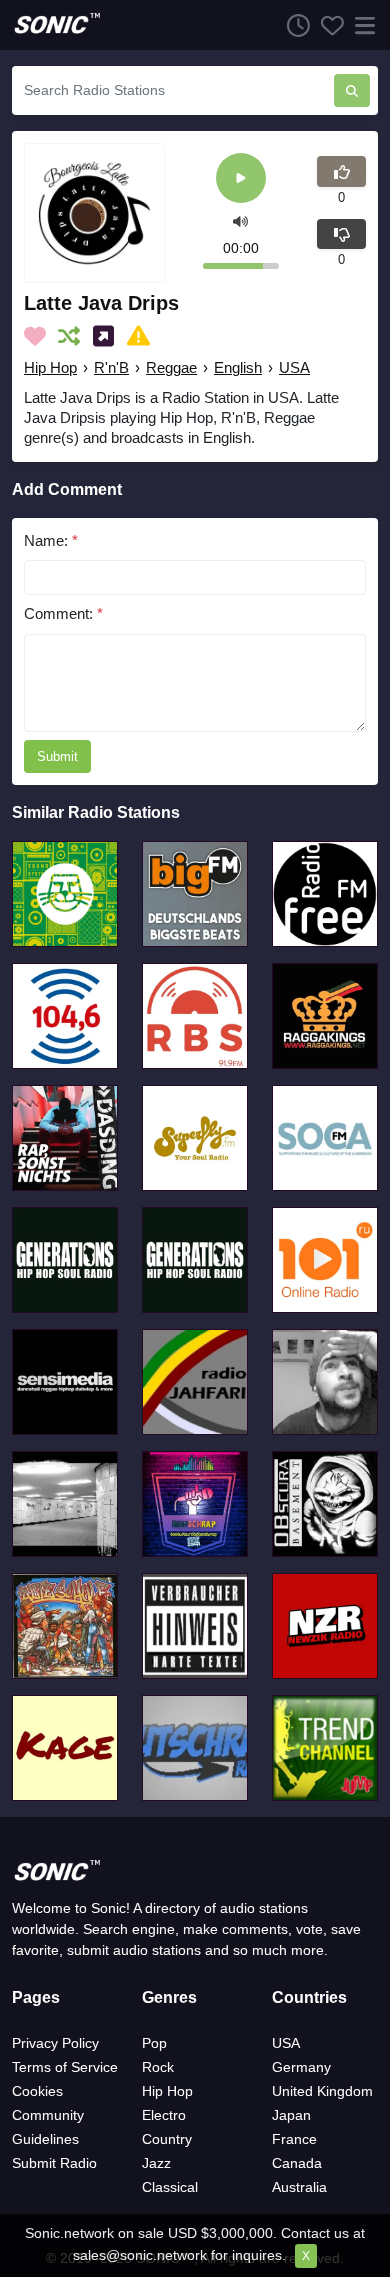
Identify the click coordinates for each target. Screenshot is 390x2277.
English (238, 367)
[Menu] (361, 25)
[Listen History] (293, 25)
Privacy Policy (55, 2043)
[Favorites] (327, 25)
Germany (301, 2067)
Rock (158, 2067)
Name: (51, 540)
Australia (299, 2187)
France (294, 2139)
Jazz (156, 2163)
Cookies (37, 2091)
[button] (240, 220)
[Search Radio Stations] (352, 90)
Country (167, 2139)
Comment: (63, 613)
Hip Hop (50, 367)
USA (294, 367)
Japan (291, 2115)
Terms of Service (65, 2067)
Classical (170, 2187)
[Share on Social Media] (107, 336)
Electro (164, 2115)
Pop (154, 2043)
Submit (57, 756)
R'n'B (111, 367)
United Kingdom (322, 2091)
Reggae (171, 367)
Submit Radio (54, 2163)
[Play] (241, 179)
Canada (297, 2163)
